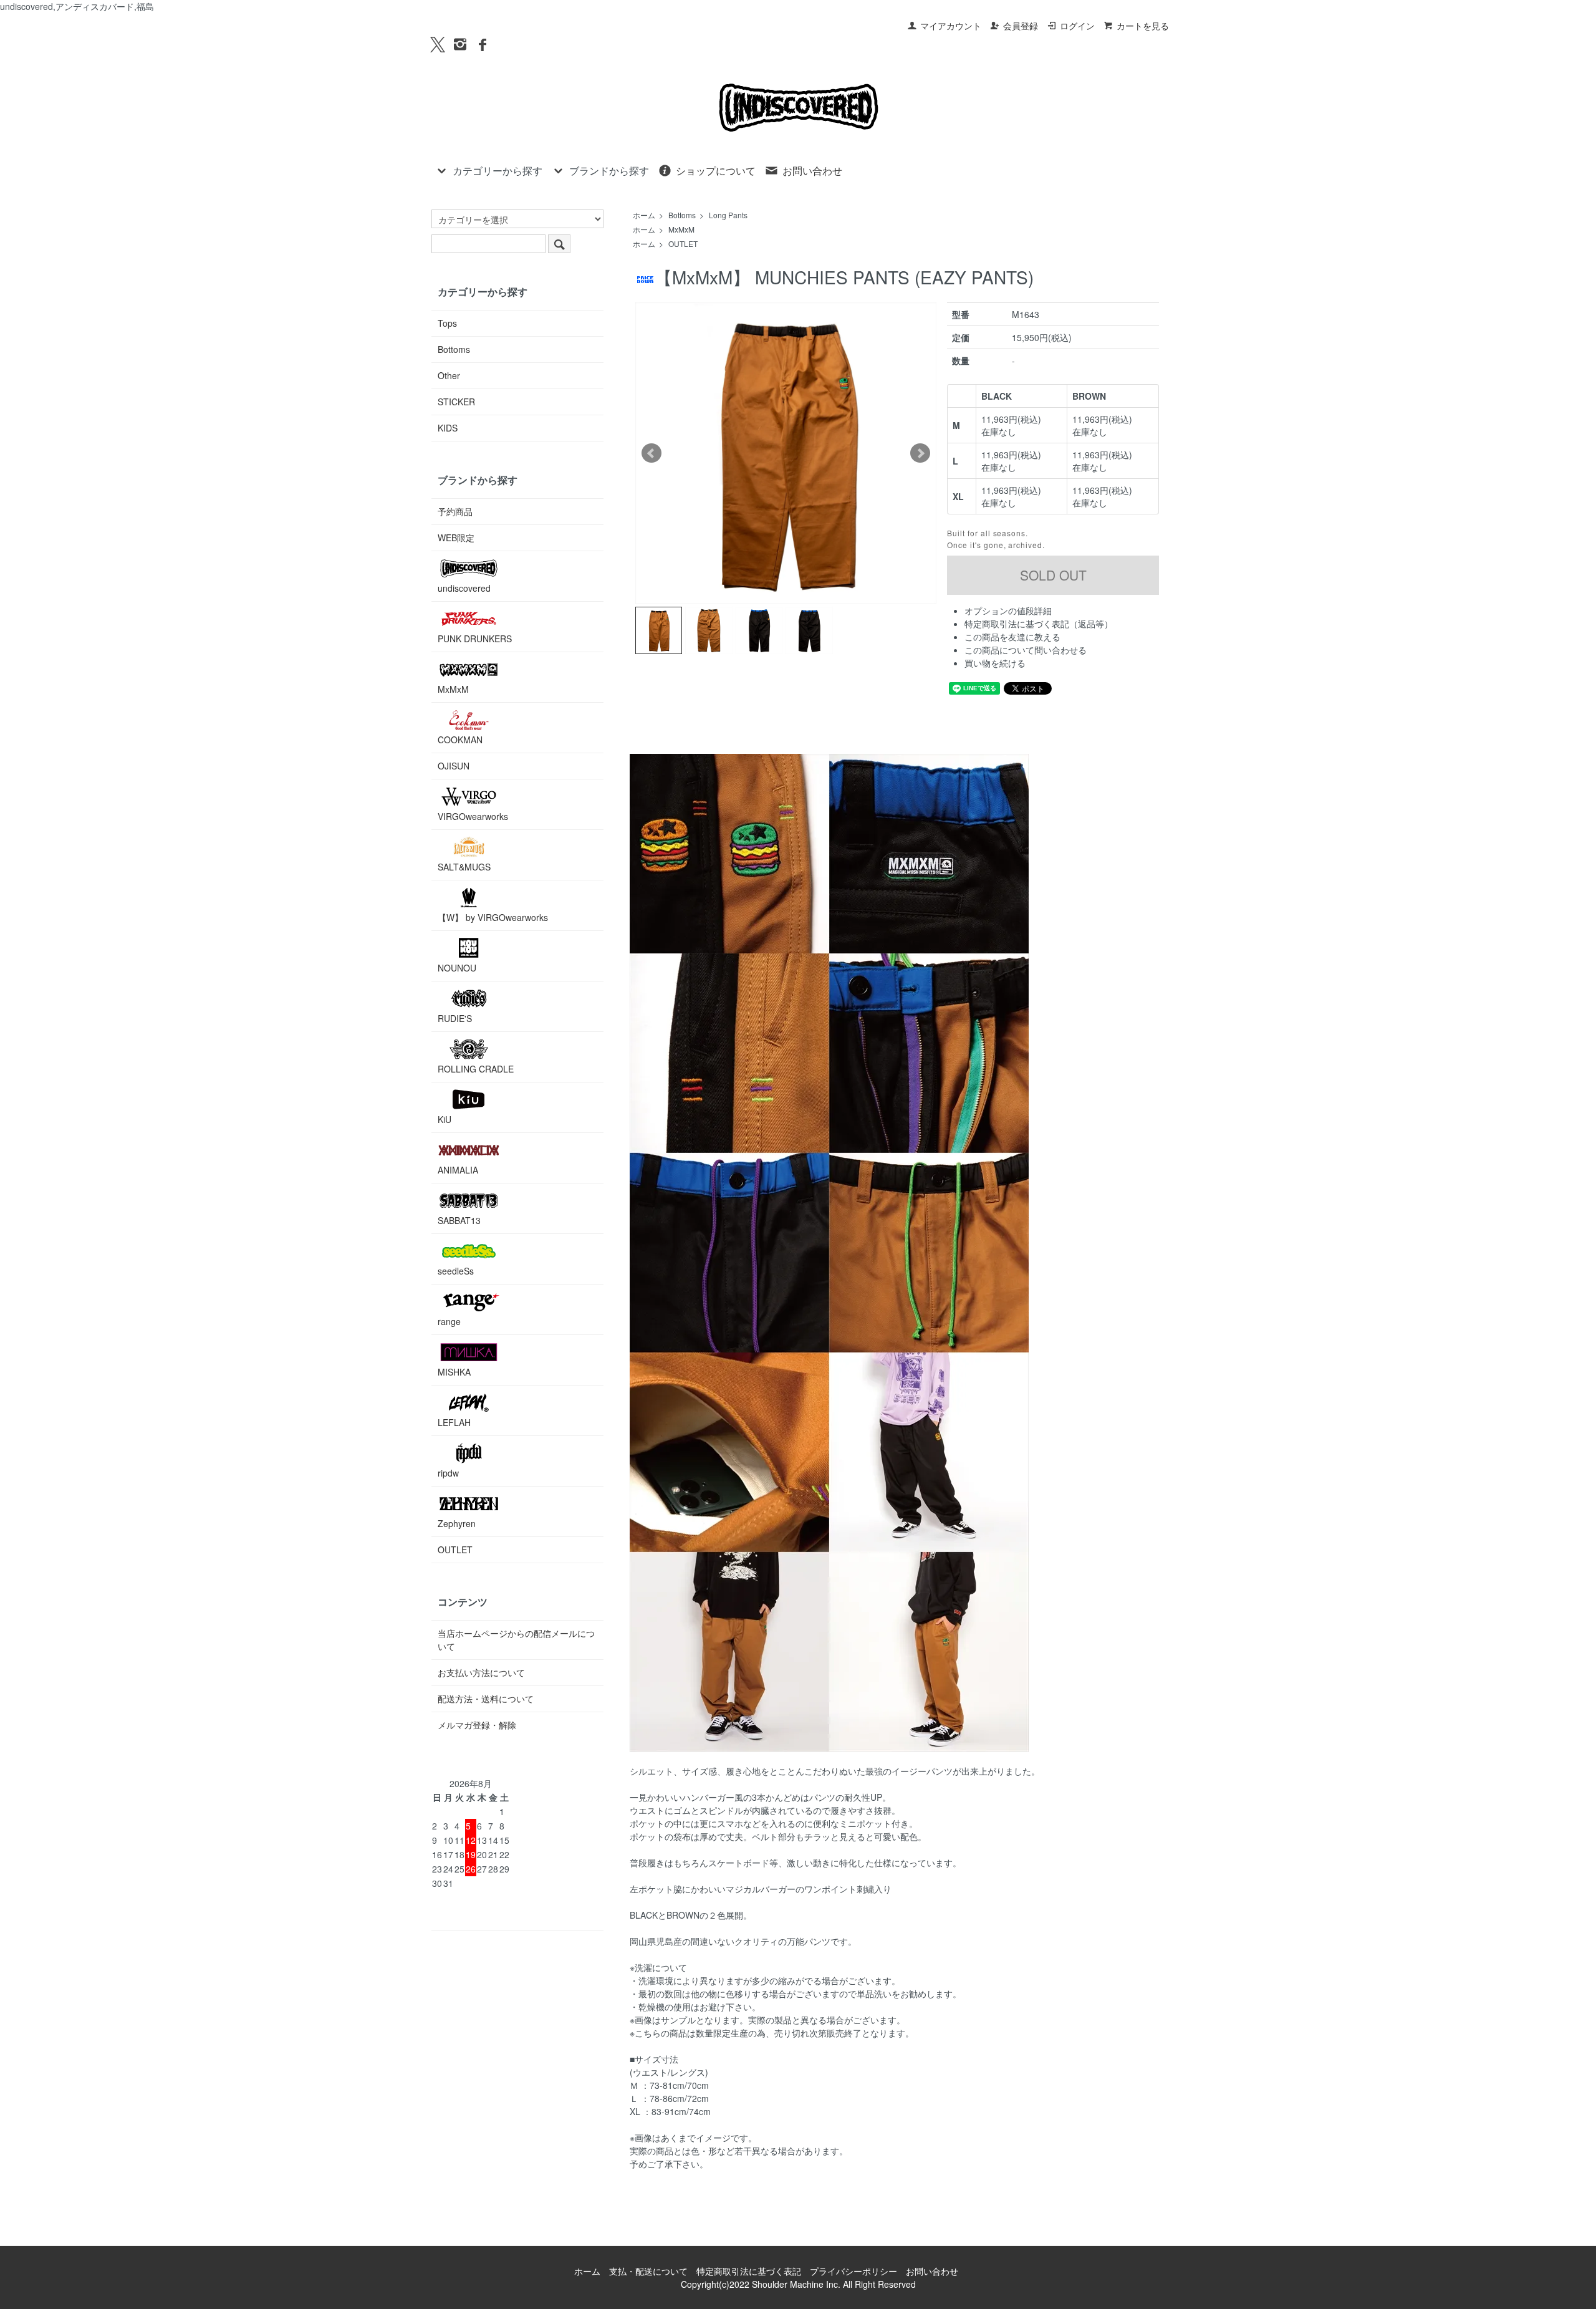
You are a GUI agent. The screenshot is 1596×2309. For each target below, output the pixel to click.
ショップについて (716, 171)
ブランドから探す (609, 171)
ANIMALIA (458, 1170)
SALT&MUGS (464, 867)
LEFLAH (454, 1422)
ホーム (644, 215)
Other (449, 375)
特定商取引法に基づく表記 (749, 2271)
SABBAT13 (459, 1220)
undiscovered (464, 588)
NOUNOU (457, 968)
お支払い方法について (481, 1672)
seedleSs (456, 1271)
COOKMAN (460, 740)
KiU (445, 1119)
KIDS (448, 428)
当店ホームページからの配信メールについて (516, 1640)
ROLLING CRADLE (476, 1069)
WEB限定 (456, 537)
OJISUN (454, 766)
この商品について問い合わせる (1026, 650)
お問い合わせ (812, 171)
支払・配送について (648, 2271)
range (449, 1321)
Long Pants (728, 215)
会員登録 (1021, 26)
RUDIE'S (455, 1018)
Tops (447, 323)
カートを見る (1143, 26)
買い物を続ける (995, 663)
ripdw (448, 1473)
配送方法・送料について (486, 1699)
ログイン (1077, 26)
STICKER (456, 402)
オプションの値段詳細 (1008, 610)
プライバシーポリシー (853, 2271)
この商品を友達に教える (1012, 637)
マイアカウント (951, 26)
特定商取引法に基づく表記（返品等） (1039, 624)
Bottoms (682, 215)
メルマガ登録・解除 (477, 1725)
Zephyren (457, 1523)
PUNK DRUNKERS (475, 639)
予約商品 (455, 511)
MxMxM (681, 229)
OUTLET (683, 243)
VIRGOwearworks (473, 816)
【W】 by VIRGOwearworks (493, 917)
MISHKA (454, 1372)
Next (920, 453)
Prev (651, 453)
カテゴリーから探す (498, 171)
